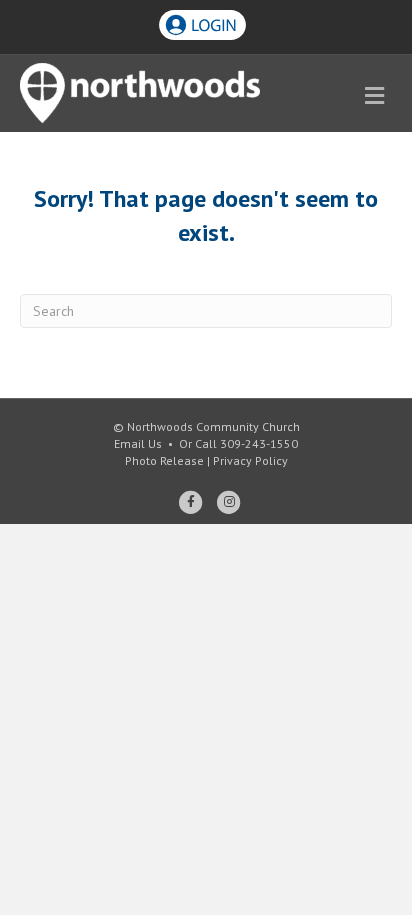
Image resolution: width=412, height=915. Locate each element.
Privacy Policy (250, 460)
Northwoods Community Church (213, 426)
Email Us (138, 443)
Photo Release (164, 460)
